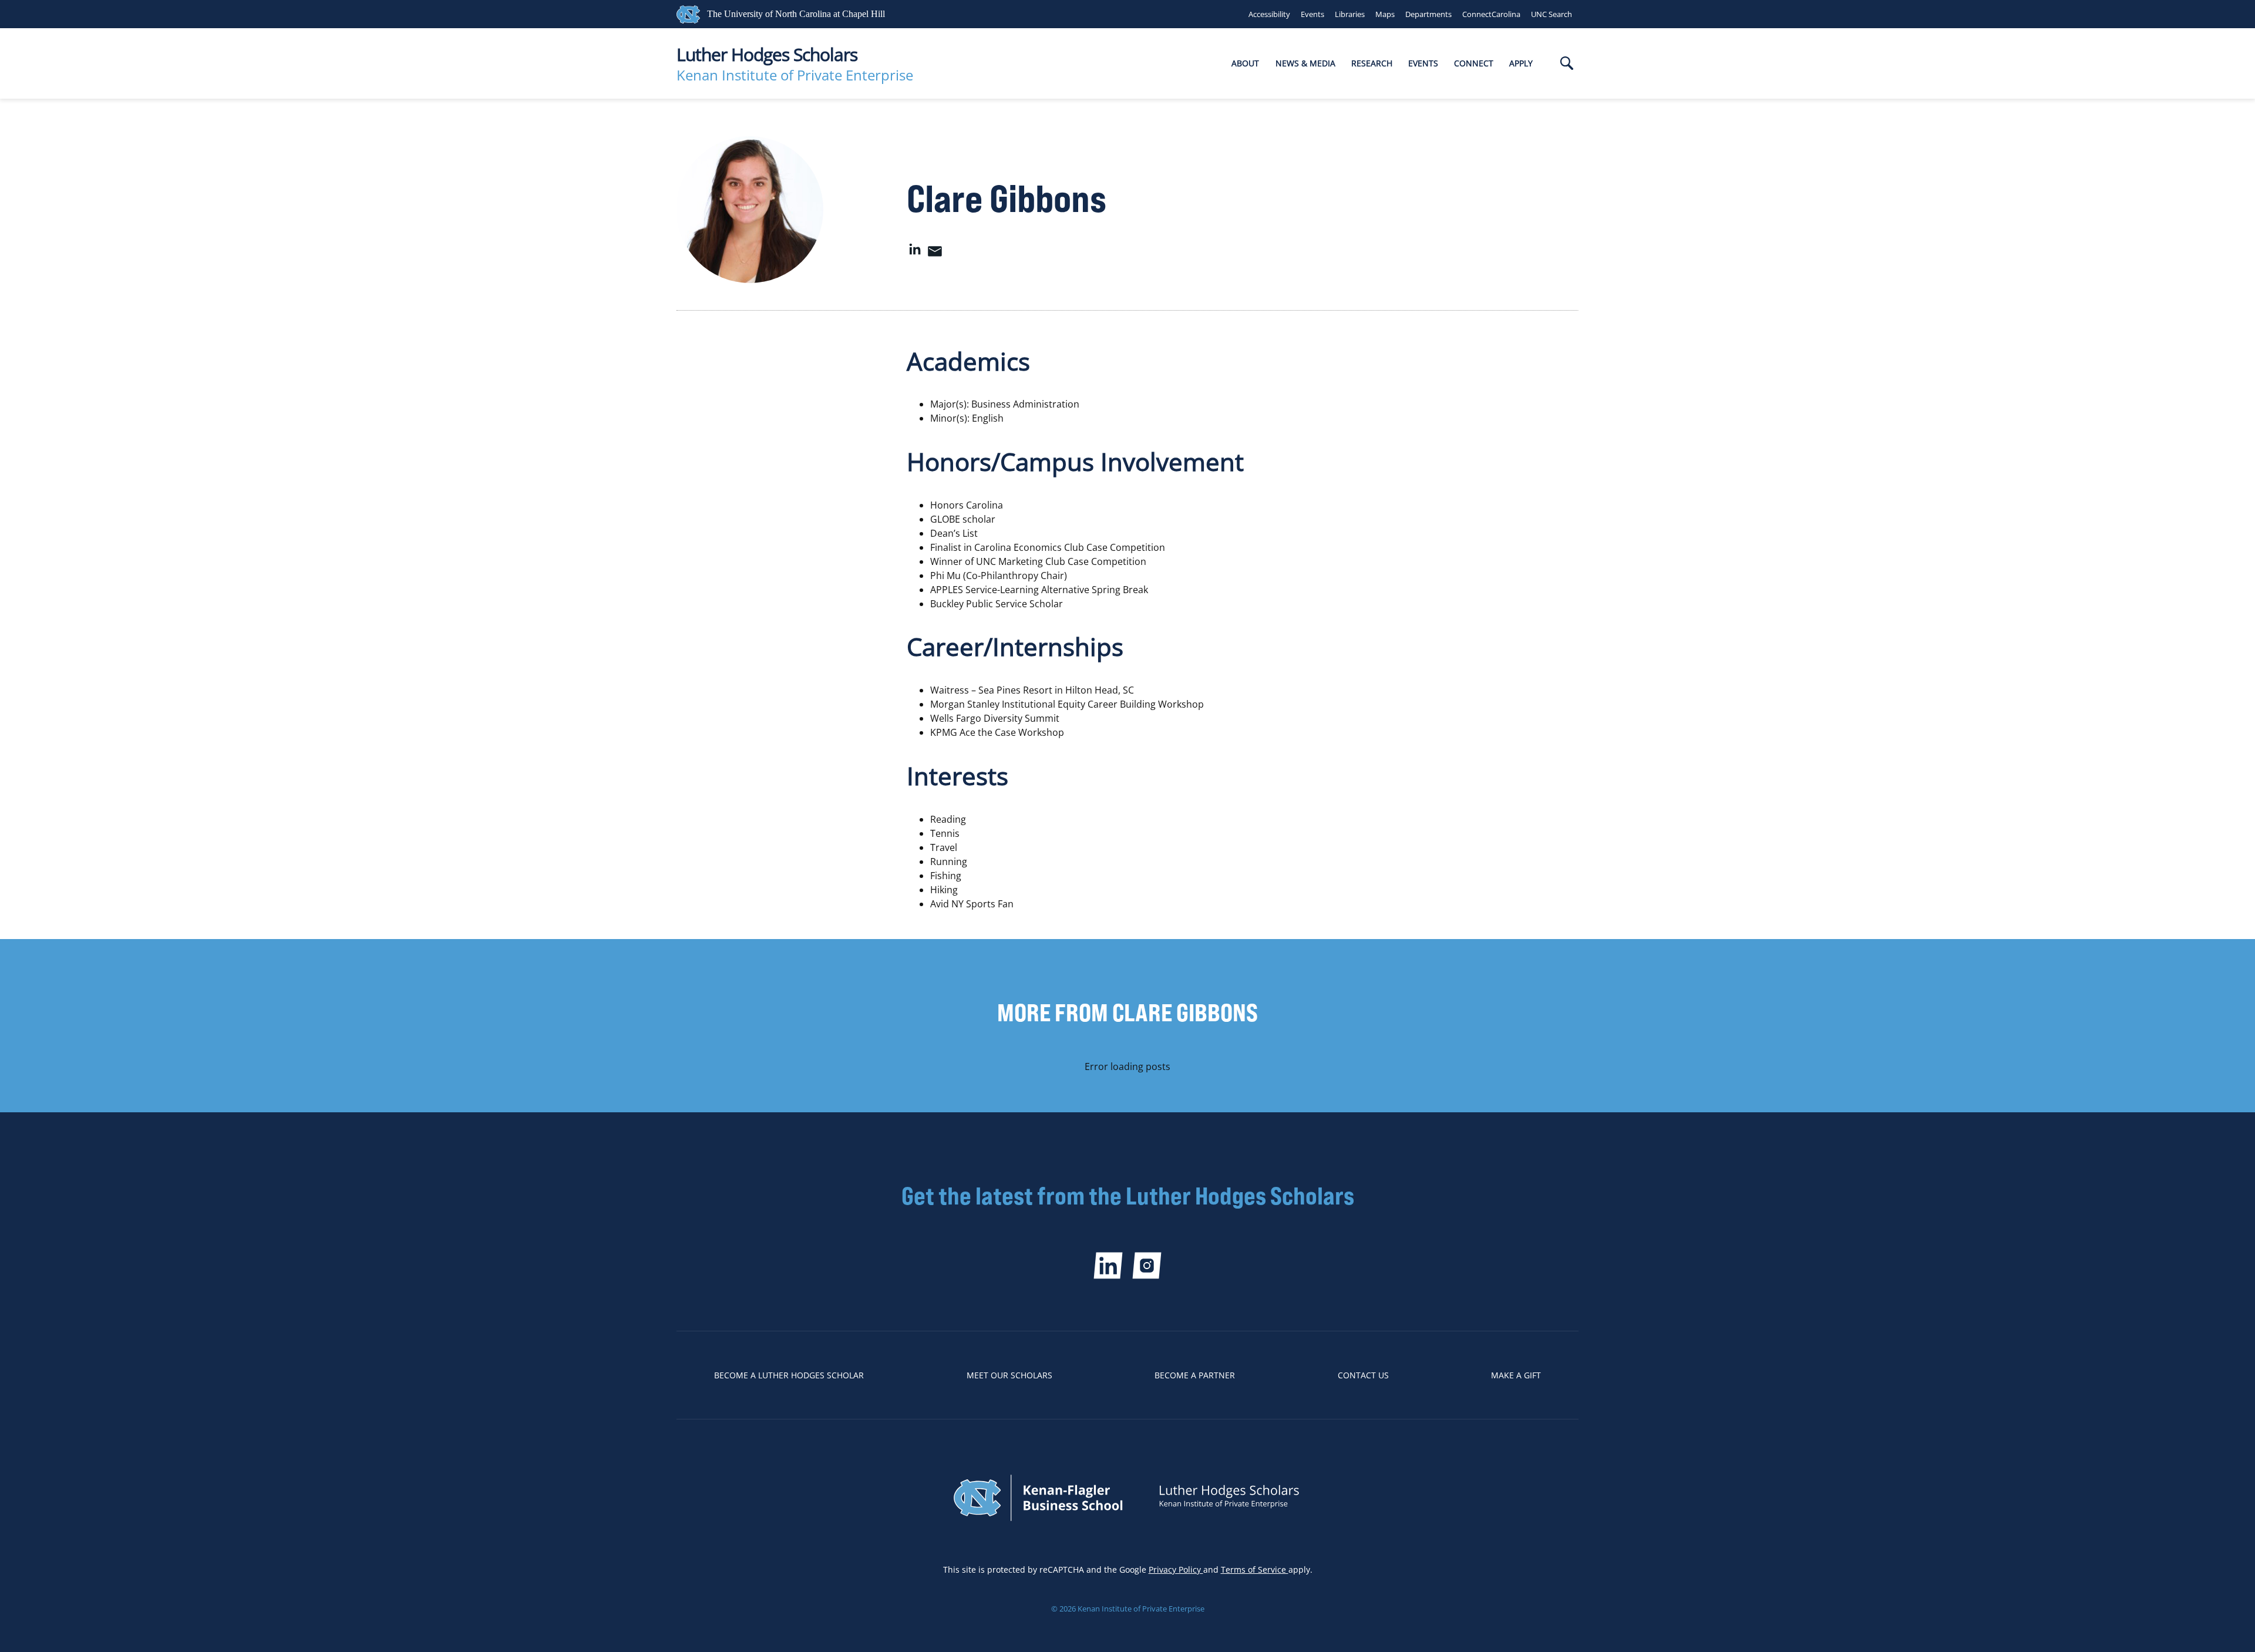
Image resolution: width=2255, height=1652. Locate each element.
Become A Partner (1195, 1375)
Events (1312, 14)
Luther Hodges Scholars (767, 54)
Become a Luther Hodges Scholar (789, 1375)
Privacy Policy (1176, 1569)
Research (1372, 63)
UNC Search (1551, 14)
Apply (1521, 63)
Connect (1474, 63)
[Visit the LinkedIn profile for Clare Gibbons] (915, 254)
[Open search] (1567, 64)
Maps (1385, 14)
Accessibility (1269, 14)
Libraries (1350, 14)
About (1245, 63)
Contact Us (1363, 1375)
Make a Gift (1516, 1375)
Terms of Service (1255, 1569)
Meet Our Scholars (1009, 1375)
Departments (1428, 14)
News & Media (1305, 63)
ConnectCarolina (1491, 14)
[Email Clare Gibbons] (935, 254)
